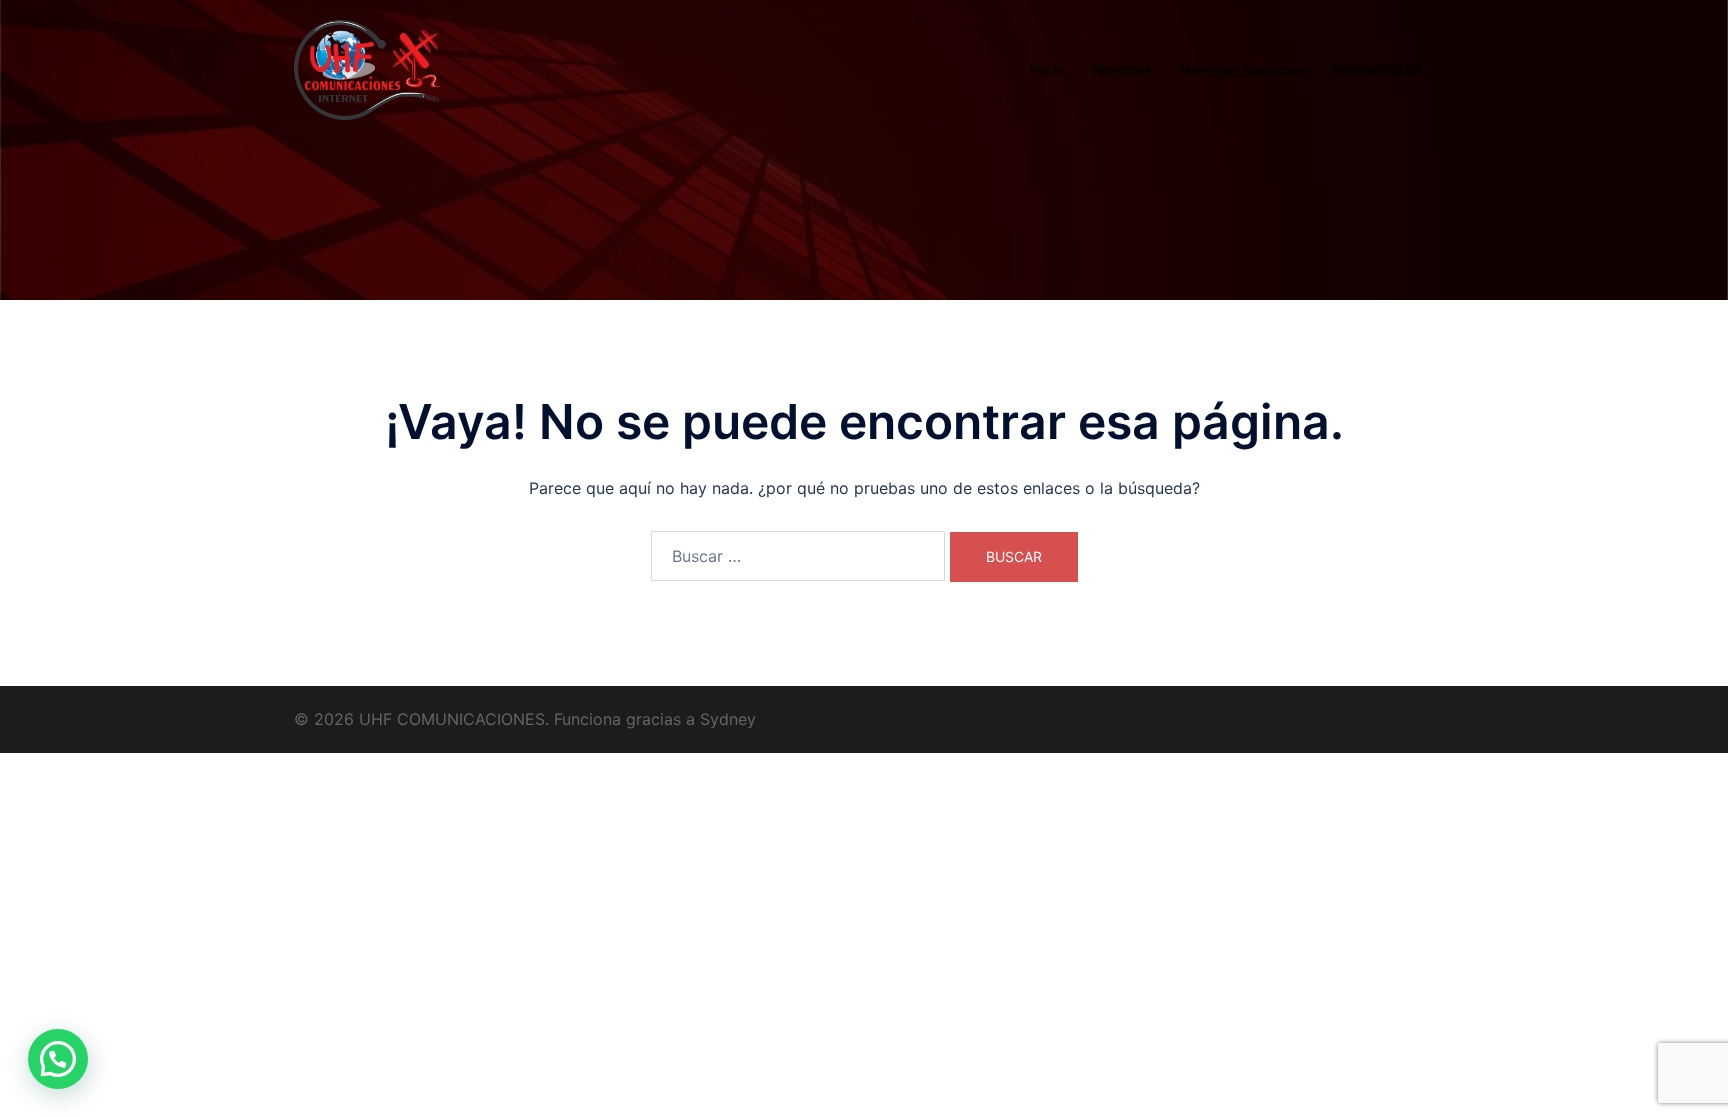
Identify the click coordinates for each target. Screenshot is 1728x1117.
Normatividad (1376, 69)
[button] (58, 1059)
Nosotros (1122, 69)
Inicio (1047, 69)
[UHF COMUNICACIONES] (367, 68)
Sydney (728, 719)
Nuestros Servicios (1242, 69)
